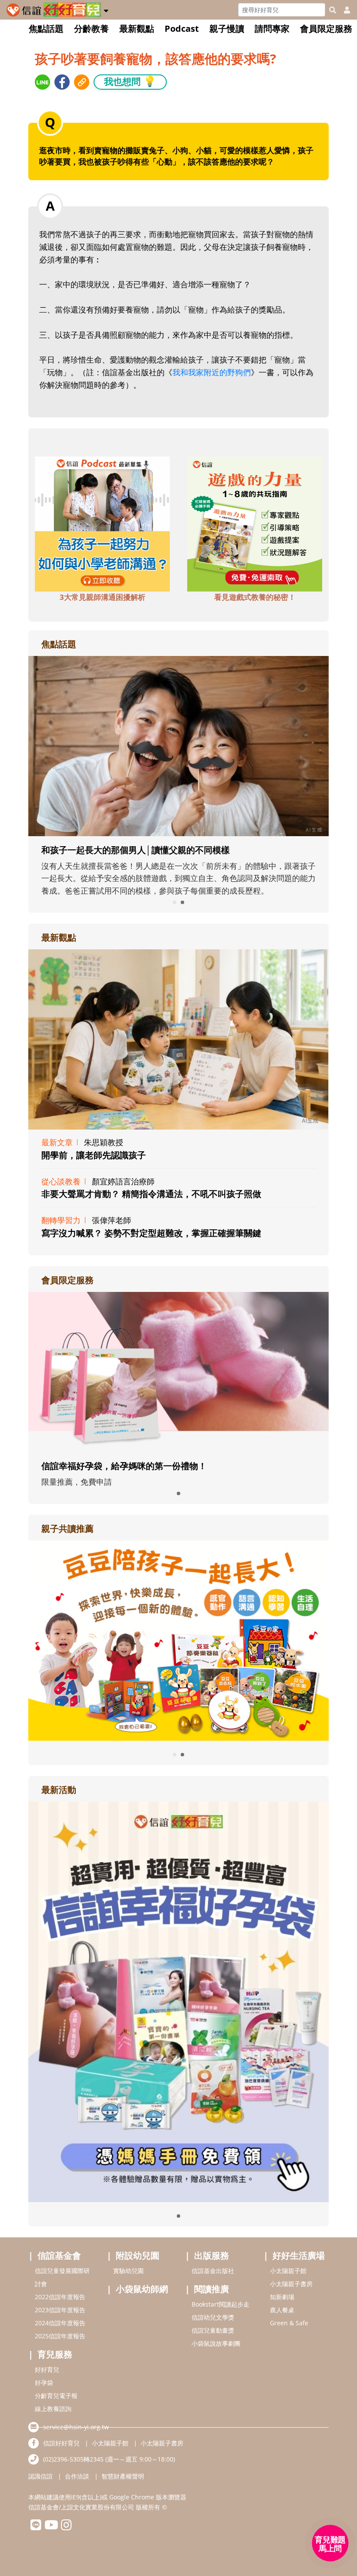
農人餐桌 (282, 2310)
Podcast (182, 29)
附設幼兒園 (138, 2255)
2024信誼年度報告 (60, 2323)
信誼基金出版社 (213, 2271)
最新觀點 (137, 29)
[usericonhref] (344, 10)
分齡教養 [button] (91, 29)
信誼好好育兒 (61, 2443)
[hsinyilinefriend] (36, 2527)
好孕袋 (44, 2383)
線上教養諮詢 (53, 2409)
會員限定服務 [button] (326, 29)
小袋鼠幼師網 (142, 2289)
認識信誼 (40, 2476)
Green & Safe (289, 2323)
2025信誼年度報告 (60, 2336)
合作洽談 (77, 2476)
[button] (106, 9)
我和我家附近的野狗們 (212, 372)
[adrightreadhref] (178, 1640)
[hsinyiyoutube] (51, 2527)
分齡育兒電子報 (56, 2396)
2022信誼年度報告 (60, 2297)
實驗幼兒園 (128, 2271)
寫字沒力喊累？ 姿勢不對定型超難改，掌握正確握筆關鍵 (151, 1233)
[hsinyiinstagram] (66, 2527)
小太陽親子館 (288, 2271)
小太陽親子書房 (291, 2284)
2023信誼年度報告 (60, 2310)
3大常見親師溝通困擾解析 (103, 597)
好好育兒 (47, 2369)
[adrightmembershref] (178, 1371)
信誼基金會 (59, 2255)
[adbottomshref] (102, 523)
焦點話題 (46, 29)
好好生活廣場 (299, 2255)
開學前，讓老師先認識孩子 (94, 1155)
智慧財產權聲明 (123, 2476)
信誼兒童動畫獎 (213, 2330)
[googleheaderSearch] (333, 10)
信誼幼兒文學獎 (213, 2317)
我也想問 (130, 81)
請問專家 (272, 29)
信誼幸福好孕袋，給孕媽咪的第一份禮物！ (124, 1466)
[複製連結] (82, 82)
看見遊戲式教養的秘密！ (255, 597)
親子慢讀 (227, 29)
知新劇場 (282, 2297)
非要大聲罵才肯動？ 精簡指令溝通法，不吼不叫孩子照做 (151, 1194)
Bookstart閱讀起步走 (221, 2304)
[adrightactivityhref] (178, 2001)
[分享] (42, 82)
